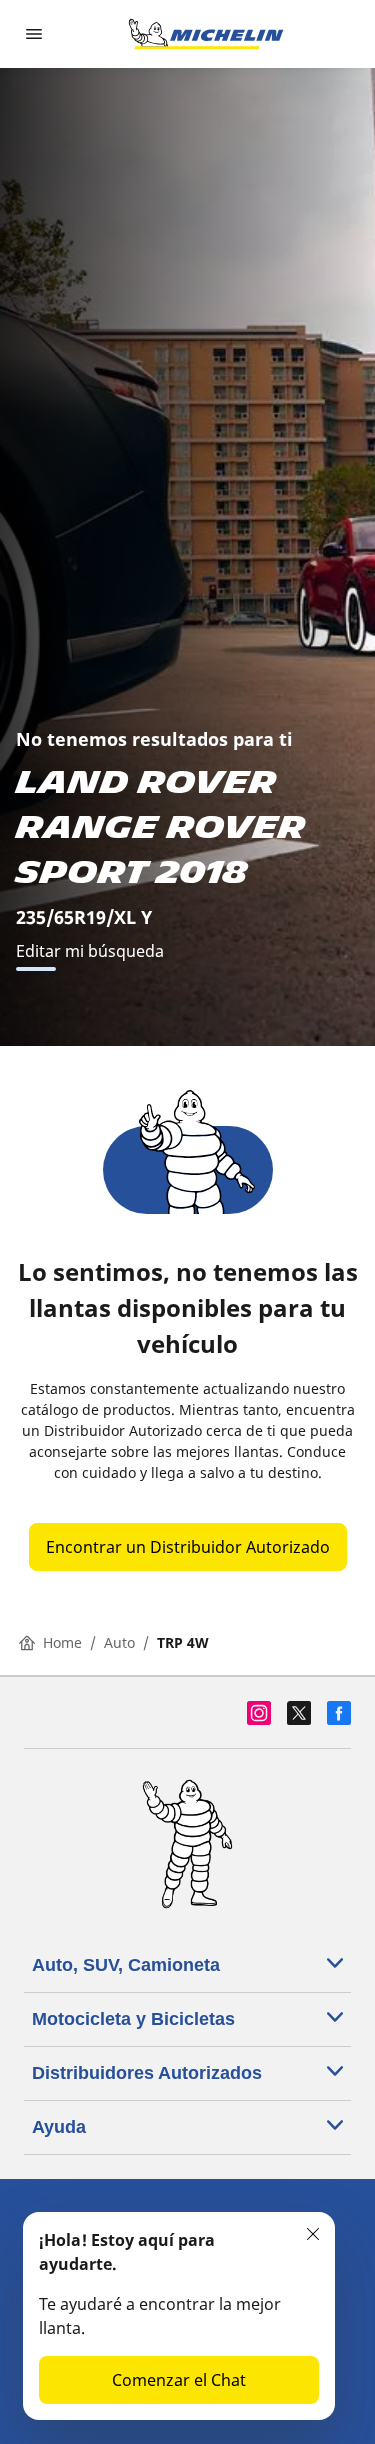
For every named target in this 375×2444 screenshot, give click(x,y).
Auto (119, 1642)
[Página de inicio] (206, 34)
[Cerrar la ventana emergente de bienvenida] (313, 2234)
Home (62, 1642)
